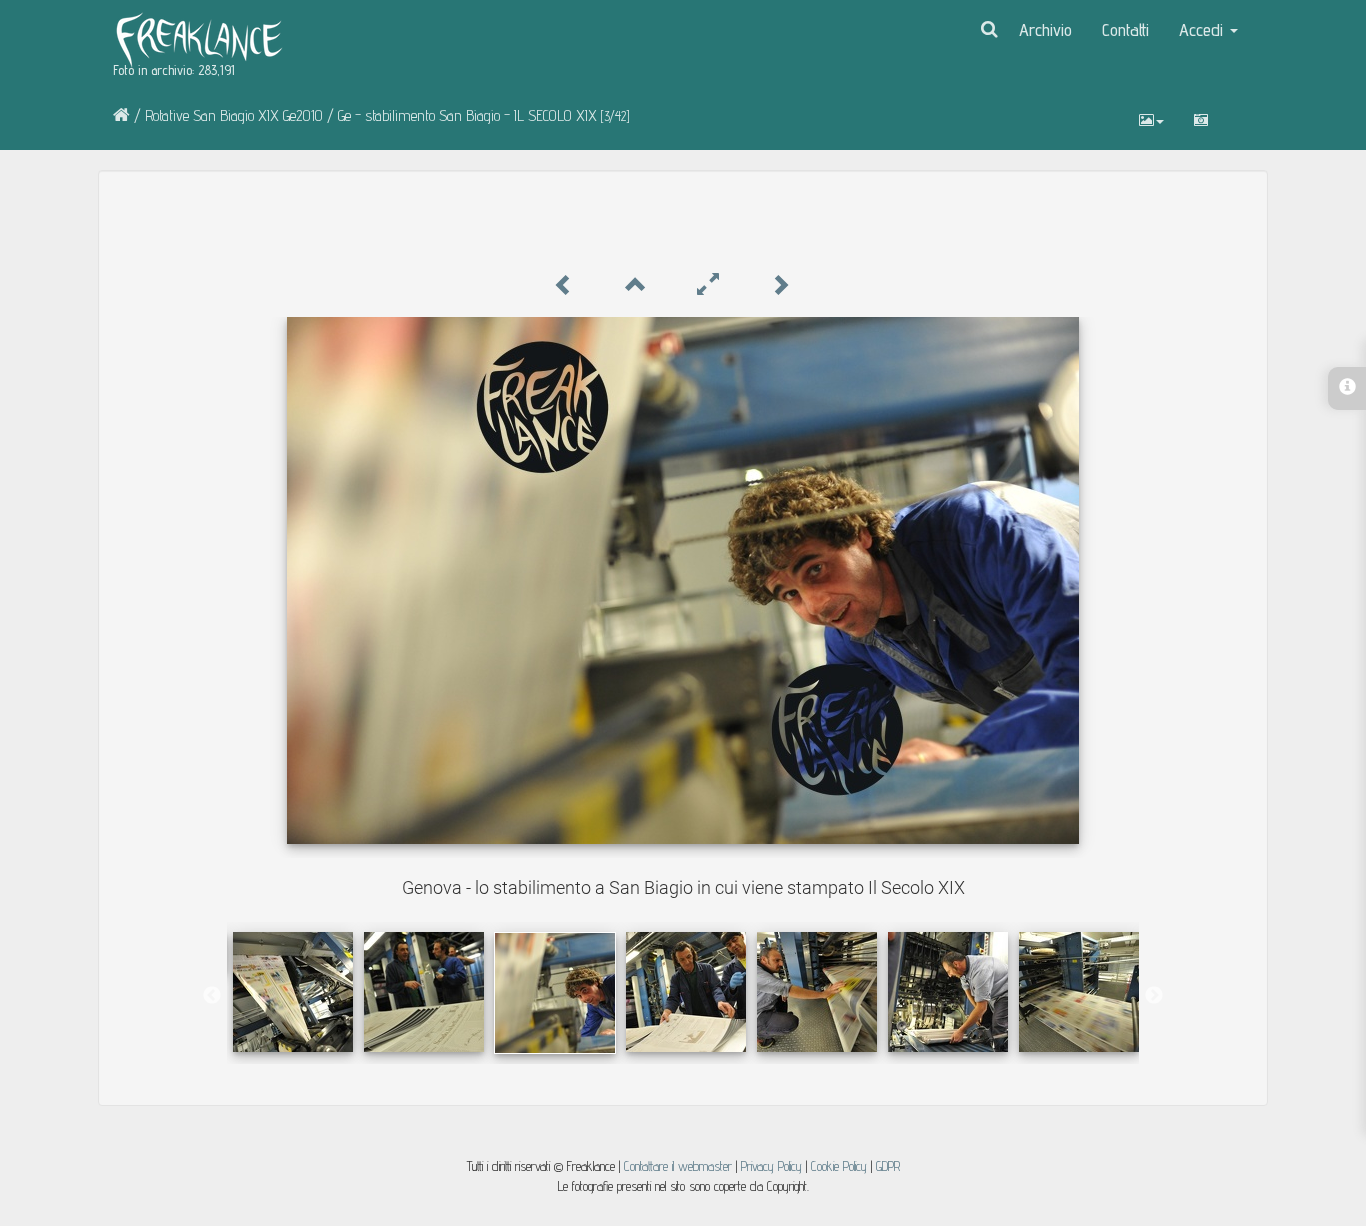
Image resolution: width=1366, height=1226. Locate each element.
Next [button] (1154, 996)
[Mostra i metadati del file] (1201, 120)
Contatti (1125, 29)
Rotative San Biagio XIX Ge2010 (234, 115)
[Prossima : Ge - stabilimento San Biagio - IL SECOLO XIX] (780, 285)
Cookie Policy (841, 1166)
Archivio (1045, 29)
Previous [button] (212, 996)
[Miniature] (636, 285)
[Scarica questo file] (1238, 110)
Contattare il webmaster (678, 1166)
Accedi (1203, 29)
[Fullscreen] (708, 285)
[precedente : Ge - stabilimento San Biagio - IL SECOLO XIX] (564, 285)
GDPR (888, 1166)
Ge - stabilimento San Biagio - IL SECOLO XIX (467, 115)
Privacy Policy (771, 1166)
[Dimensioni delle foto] (1151, 120)
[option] (292, 992)
